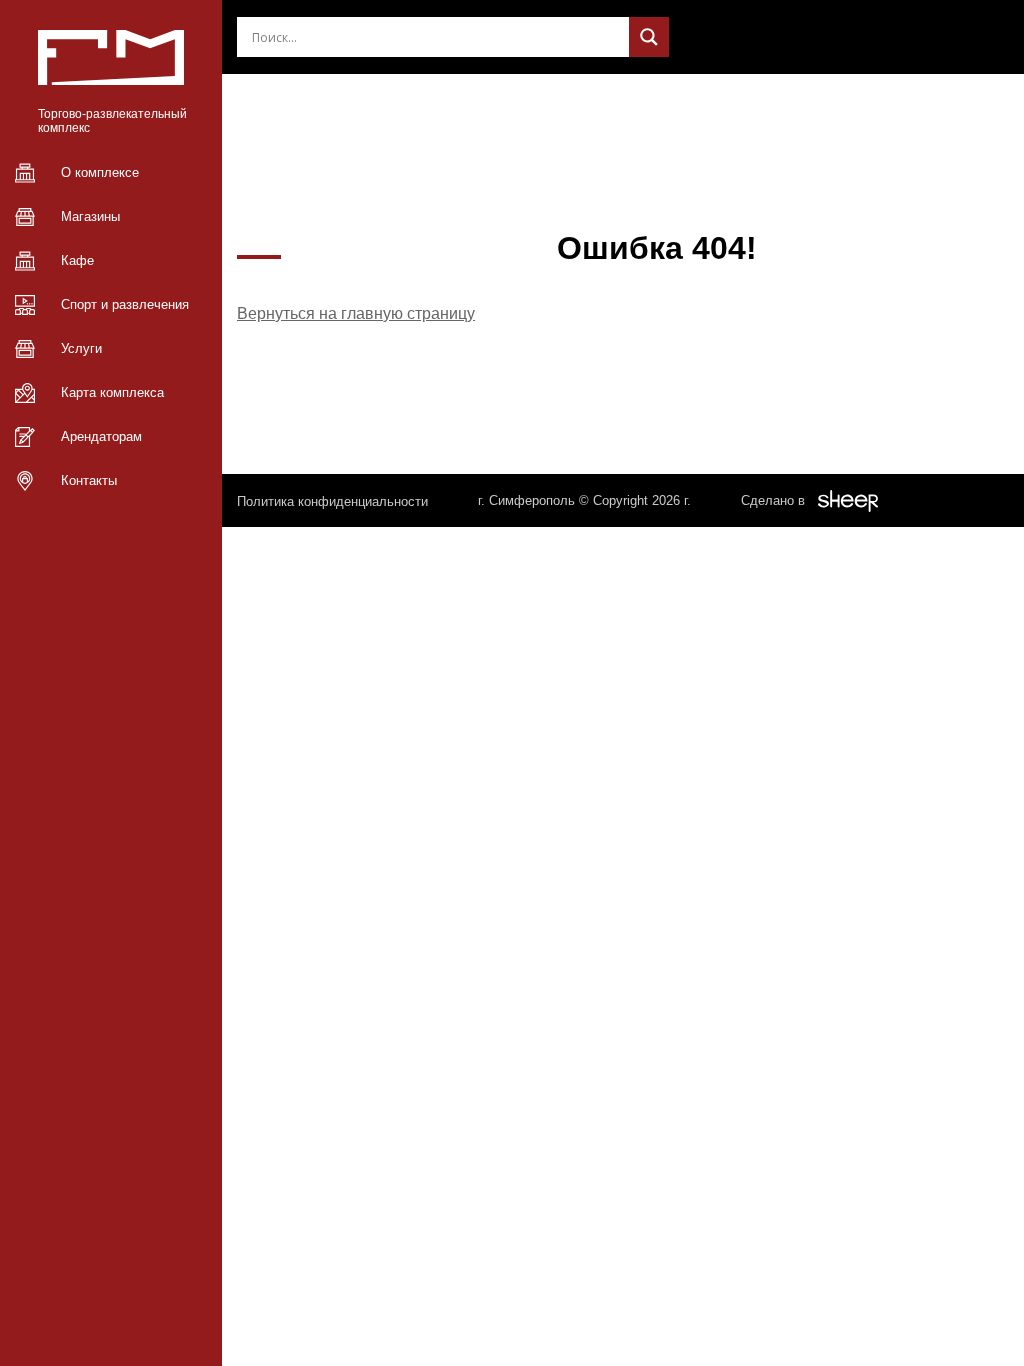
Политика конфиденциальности (332, 501)
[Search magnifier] (649, 37)
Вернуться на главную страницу (356, 313)
